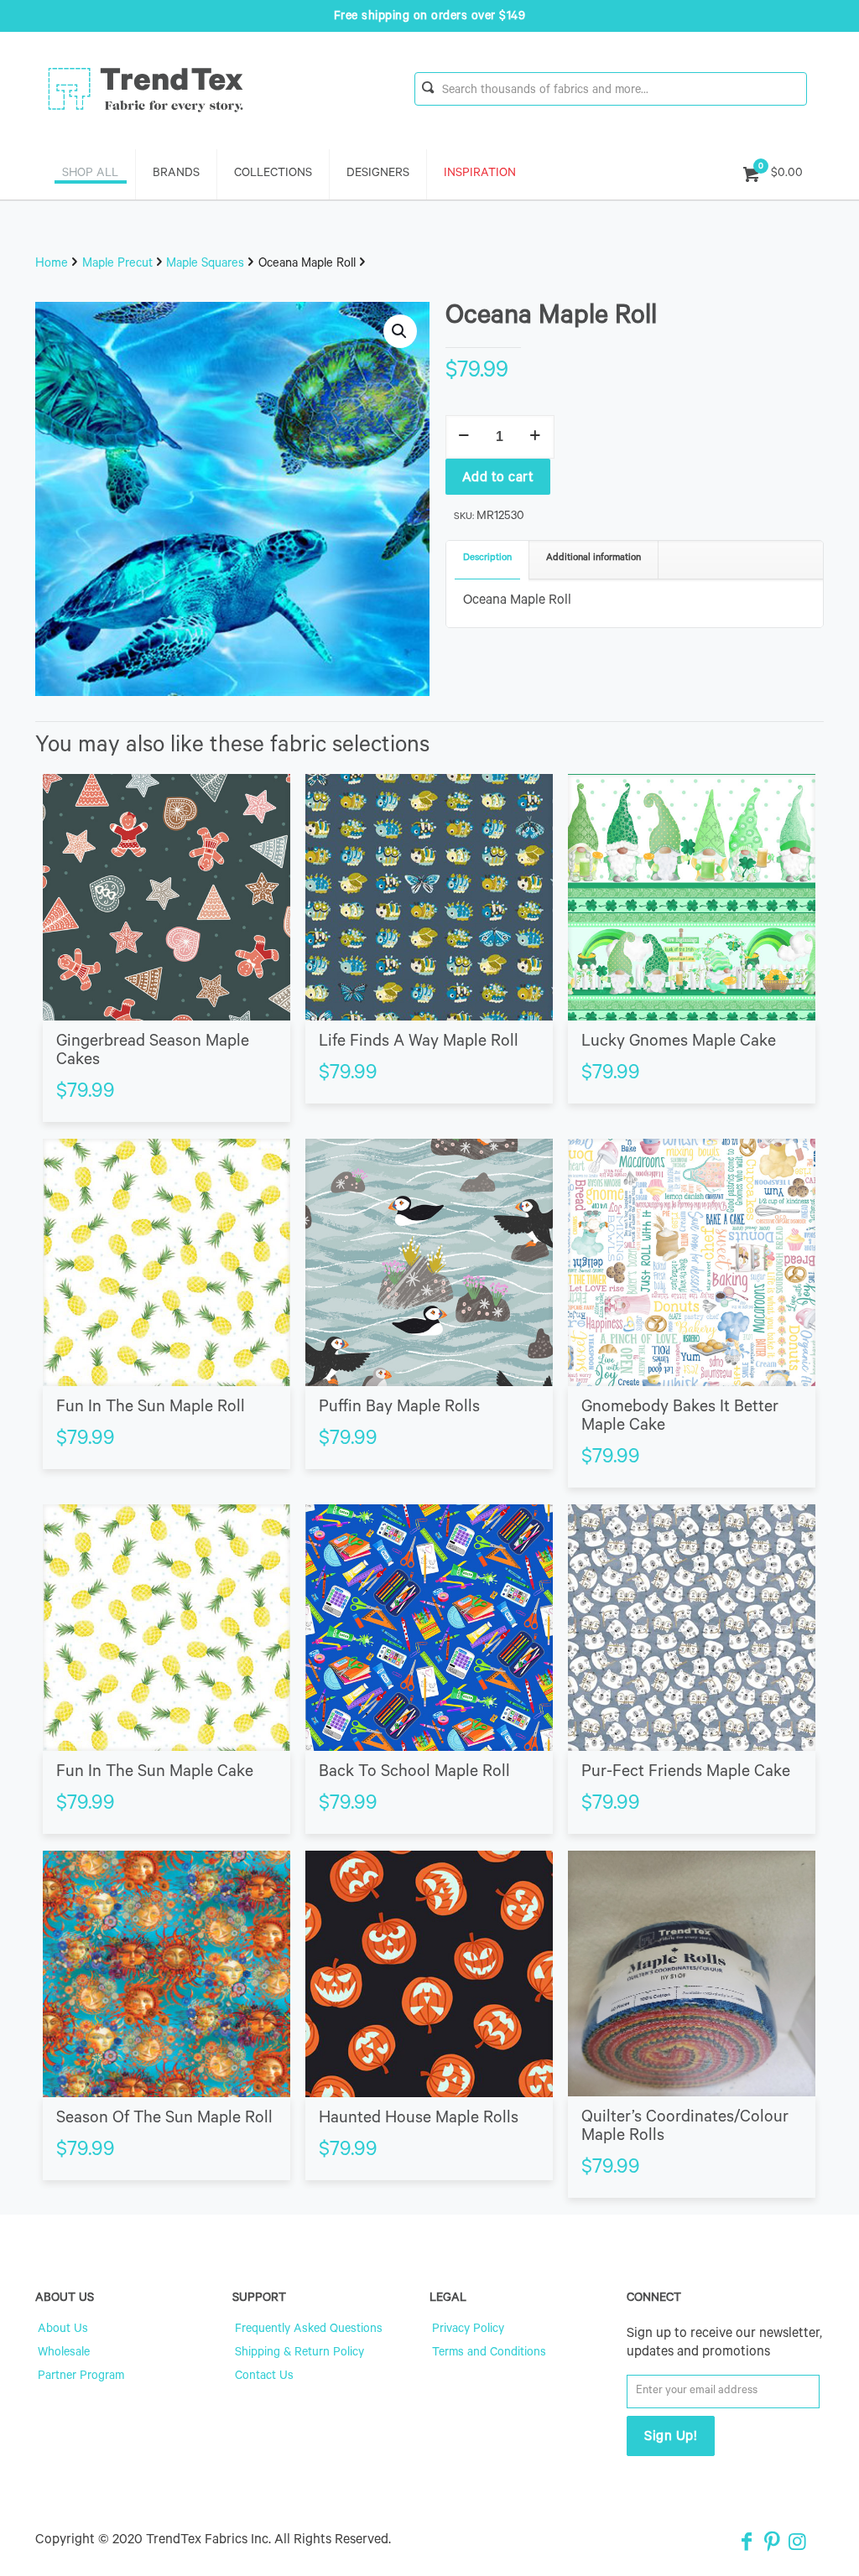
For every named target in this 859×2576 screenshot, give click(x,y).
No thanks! (267, 1387)
